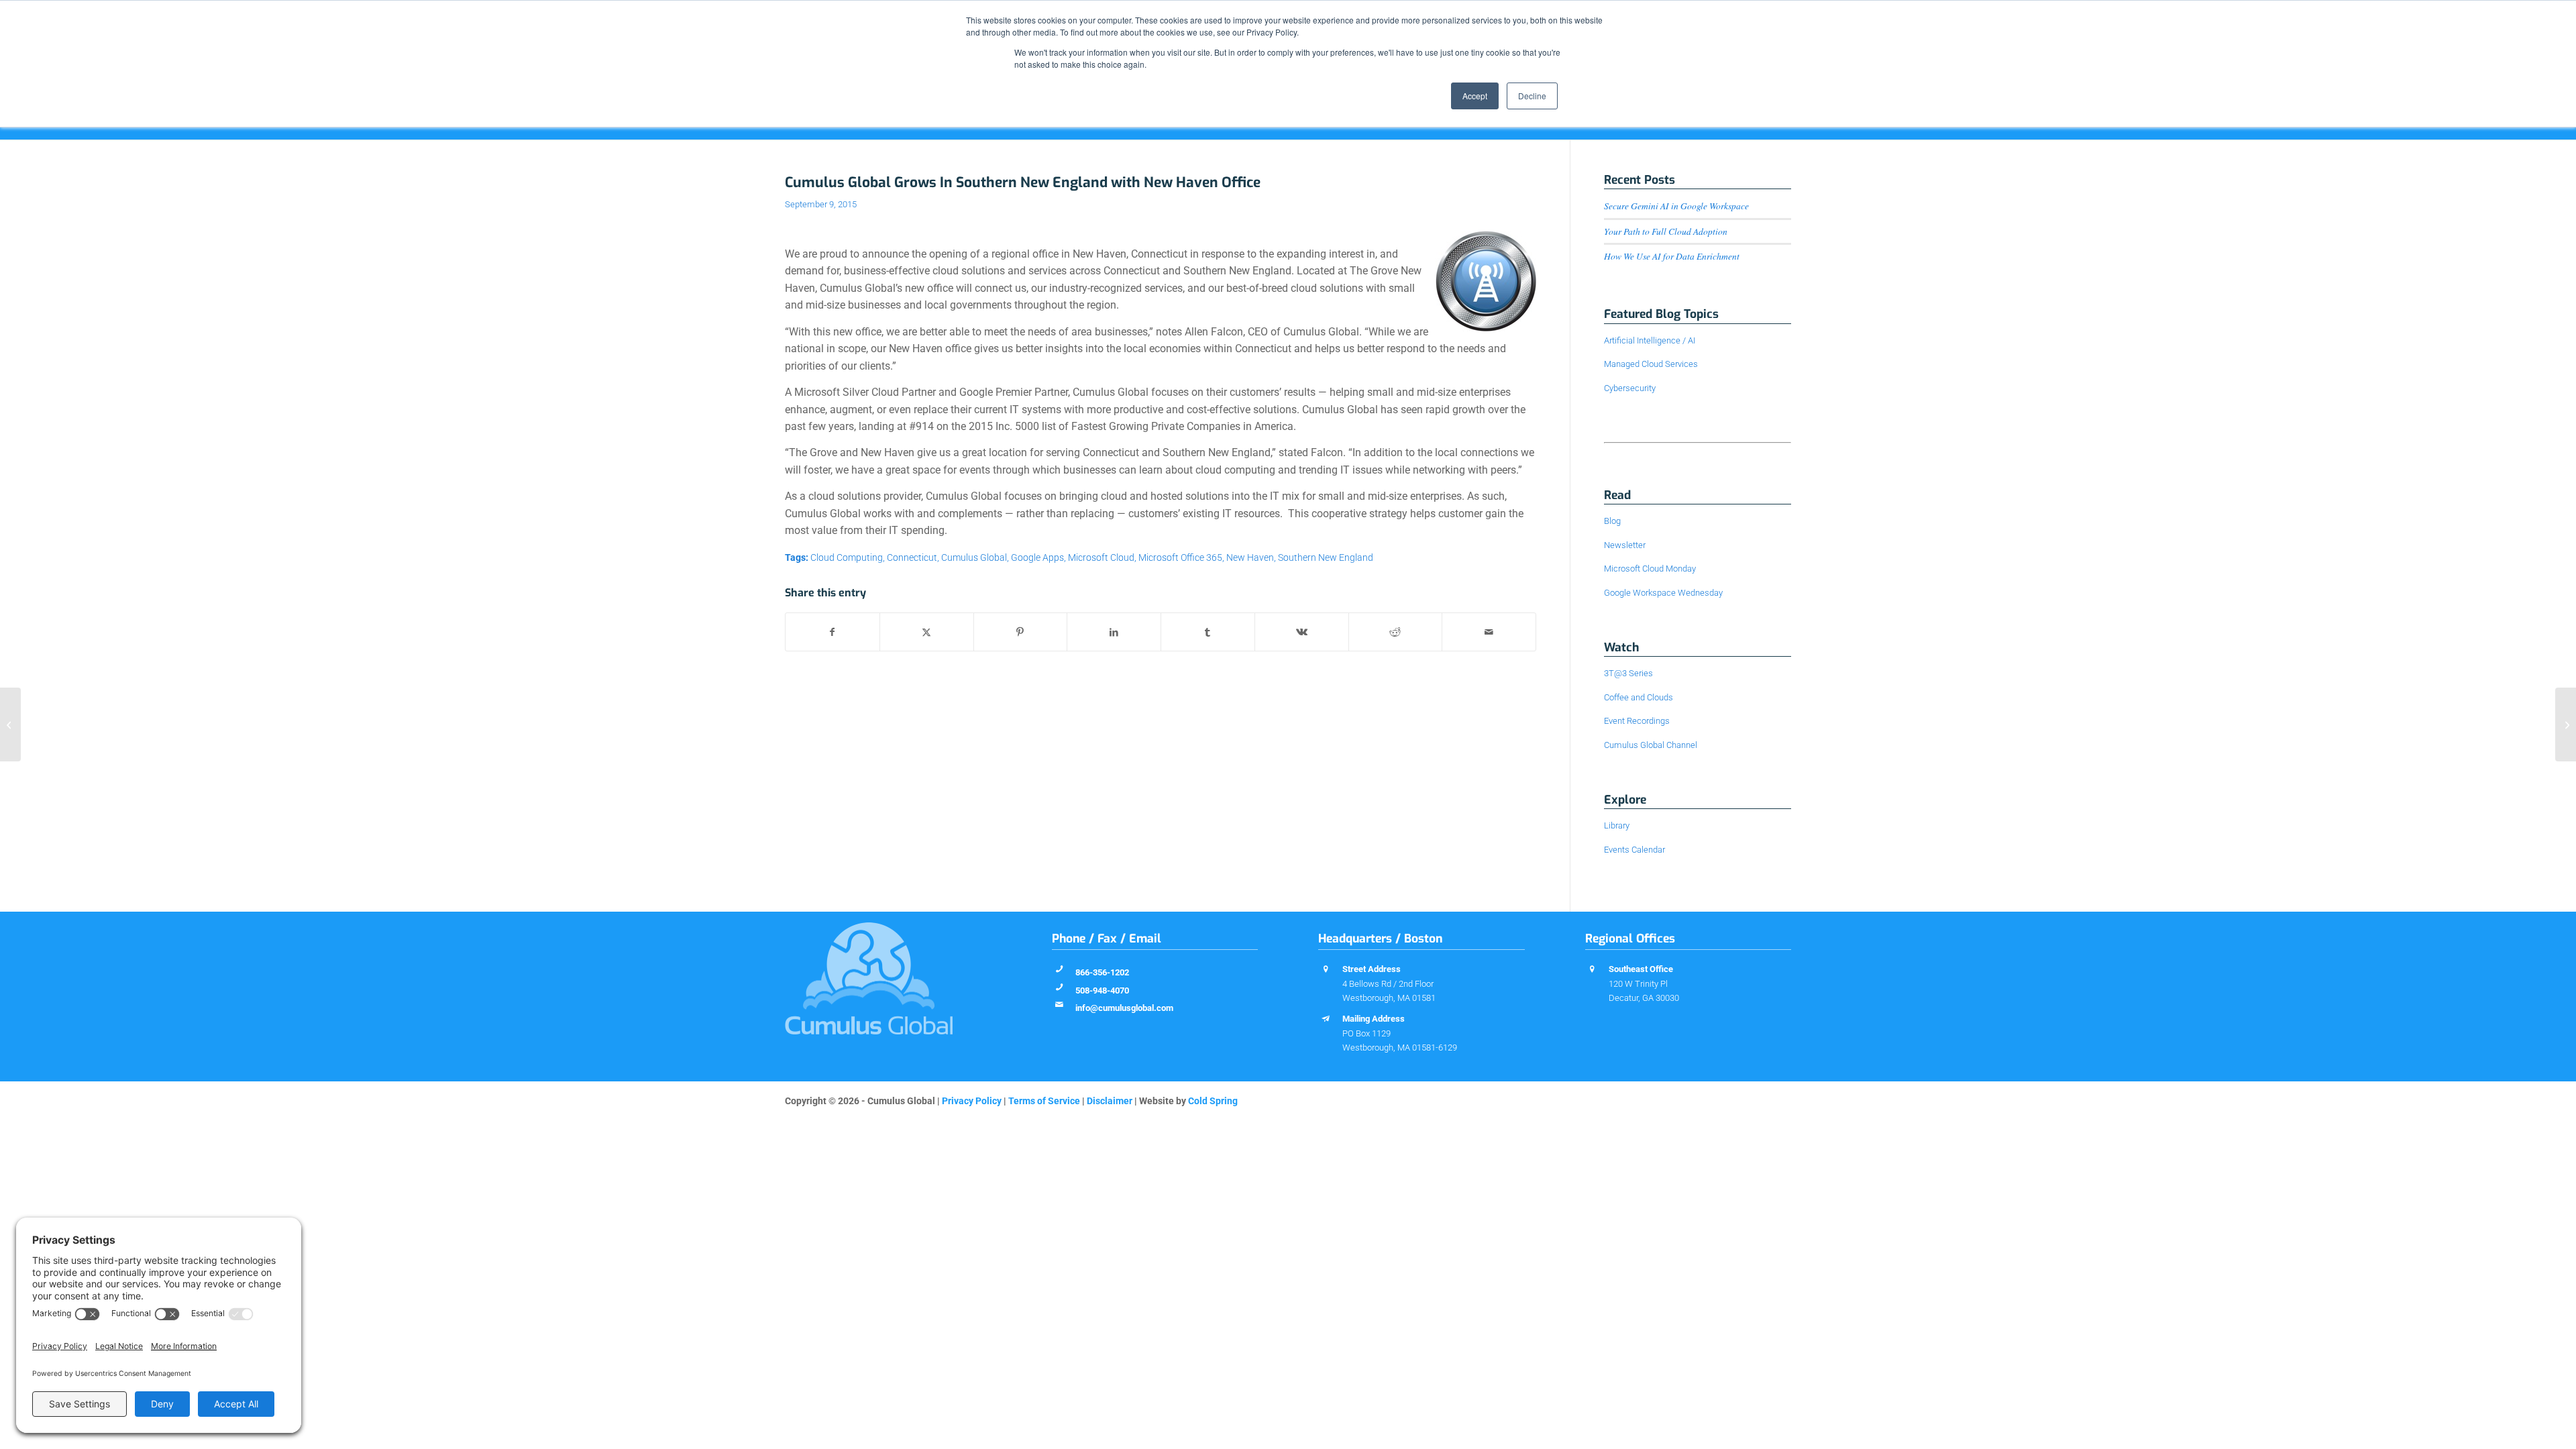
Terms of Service (1044, 1101)
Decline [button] (1532, 96)
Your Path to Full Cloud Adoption (1666, 231)
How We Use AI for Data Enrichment (1672, 256)
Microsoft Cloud (1101, 558)
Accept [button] (1475, 96)
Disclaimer (1110, 1101)
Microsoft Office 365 (1180, 558)
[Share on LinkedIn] (1114, 632)
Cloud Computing (847, 558)
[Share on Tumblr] (1208, 632)
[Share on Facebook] (833, 632)
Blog (1612, 521)
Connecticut (912, 558)
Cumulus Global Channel (1651, 745)
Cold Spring (1213, 1101)
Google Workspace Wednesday (1663, 593)
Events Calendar (1634, 850)
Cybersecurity (1630, 388)
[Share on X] (927, 632)
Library (1617, 825)
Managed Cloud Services (1651, 364)
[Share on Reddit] (1396, 632)
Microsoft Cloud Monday (1650, 569)
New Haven (1250, 558)
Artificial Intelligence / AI (1650, 340)
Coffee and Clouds (1639, 697)
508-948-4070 (1102, 990)
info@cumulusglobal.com (1124, 1008)
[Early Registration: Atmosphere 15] (10, 724)
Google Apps (1037, 558)
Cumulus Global (974, 558)
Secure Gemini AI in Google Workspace (1676, 206)
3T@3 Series (1628, 673)
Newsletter (1625, 545)
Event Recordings (1637, 721)
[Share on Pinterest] (1021, 632)
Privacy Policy (972, 1101)
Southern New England (1326, 558)
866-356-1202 (1102, 972)
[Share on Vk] (1302, 632)
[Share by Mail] (1489, 632)
